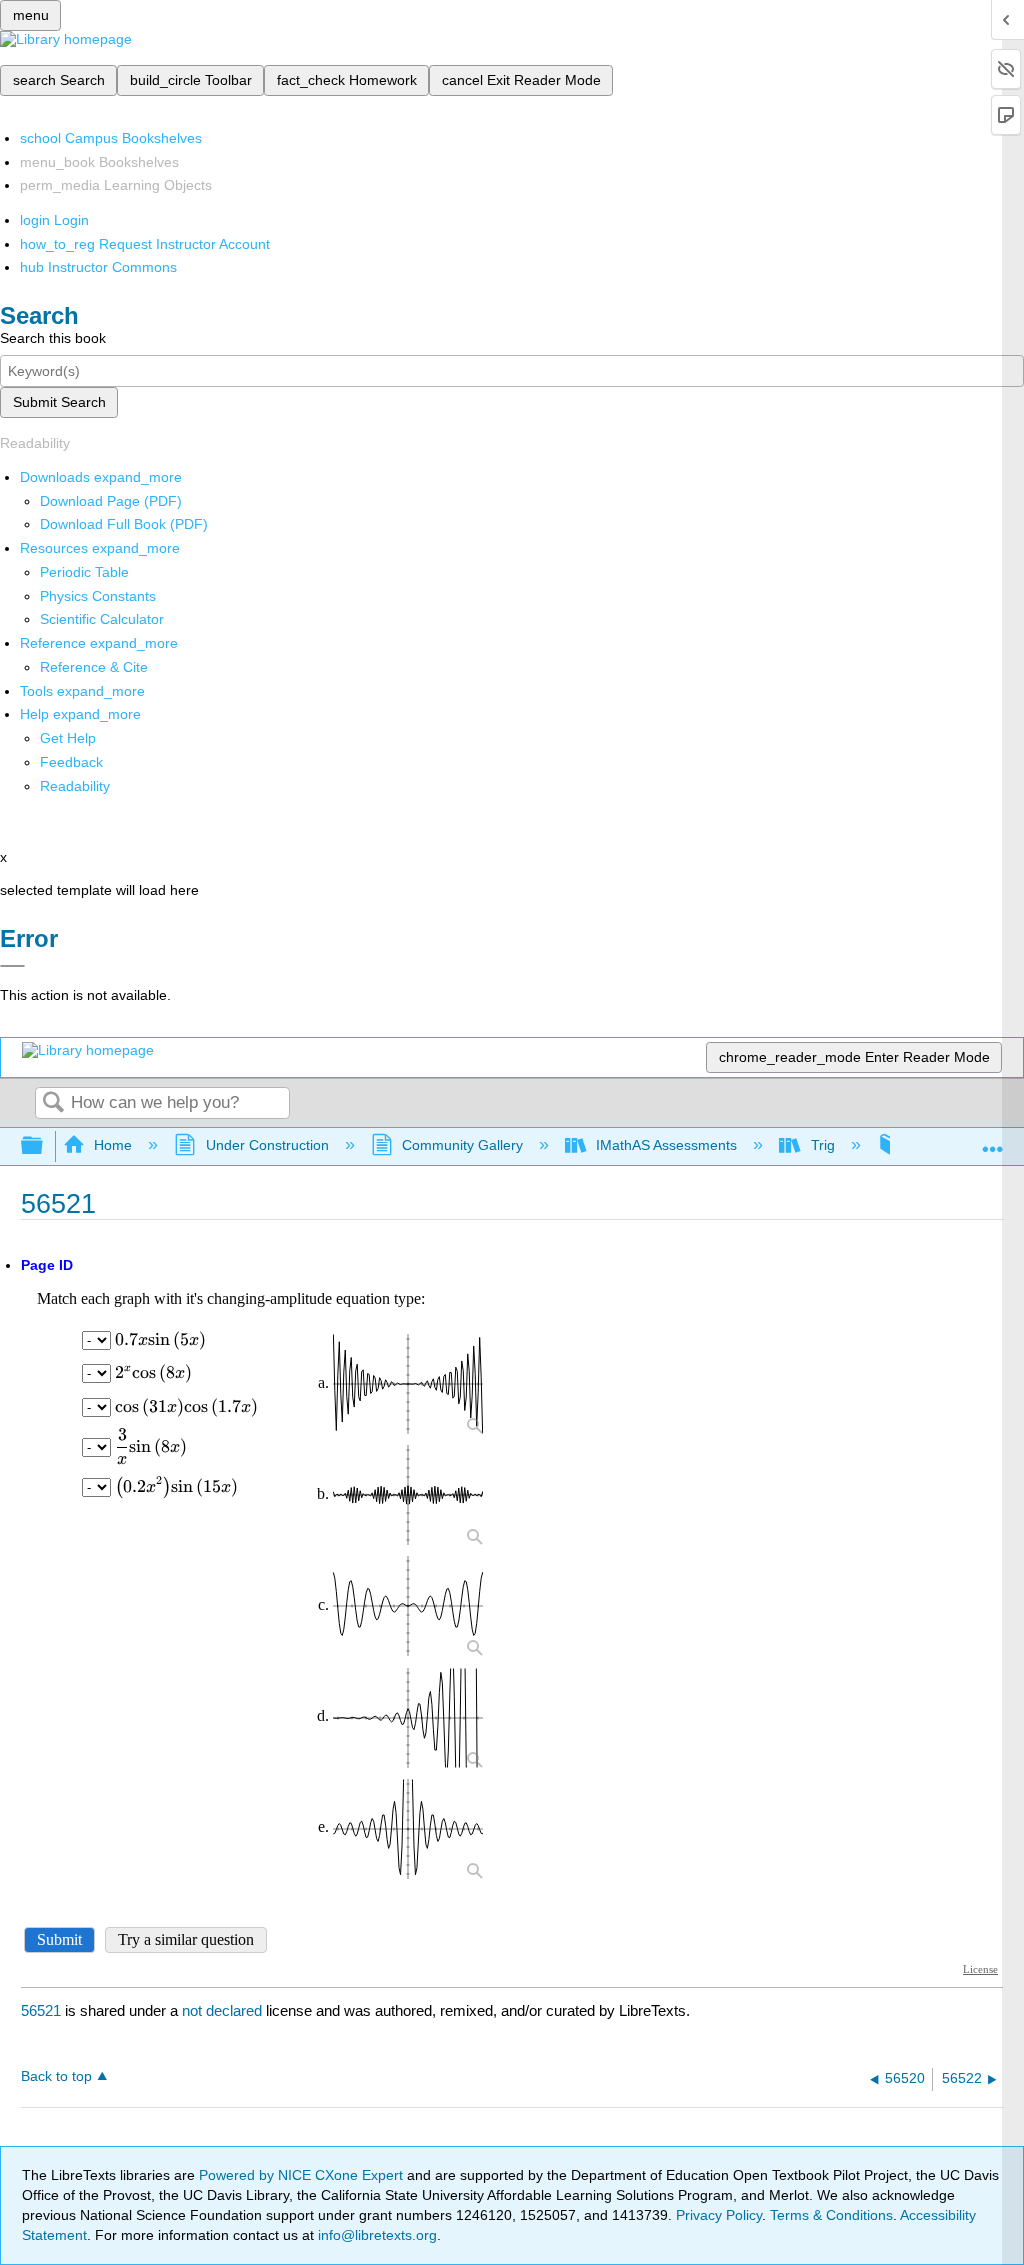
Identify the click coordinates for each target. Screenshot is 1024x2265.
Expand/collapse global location (993, 1140)
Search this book (53, 338)
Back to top (56, 2076)
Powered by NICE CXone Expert (303, 2175)
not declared (224, 2010)
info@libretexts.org (375, 2235)
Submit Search (59, 402)
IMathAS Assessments (666, 1145)
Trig (822, 1145)
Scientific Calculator (102, 619)
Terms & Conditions (831, 2215)
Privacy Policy (719, 2215)
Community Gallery (462, 1145)
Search (53, 1103)
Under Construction (267, 1145)
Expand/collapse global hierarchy (45, 1146)
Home (113, 1145)
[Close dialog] (12, 966)
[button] (71, 762)
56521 (41, 2010)
